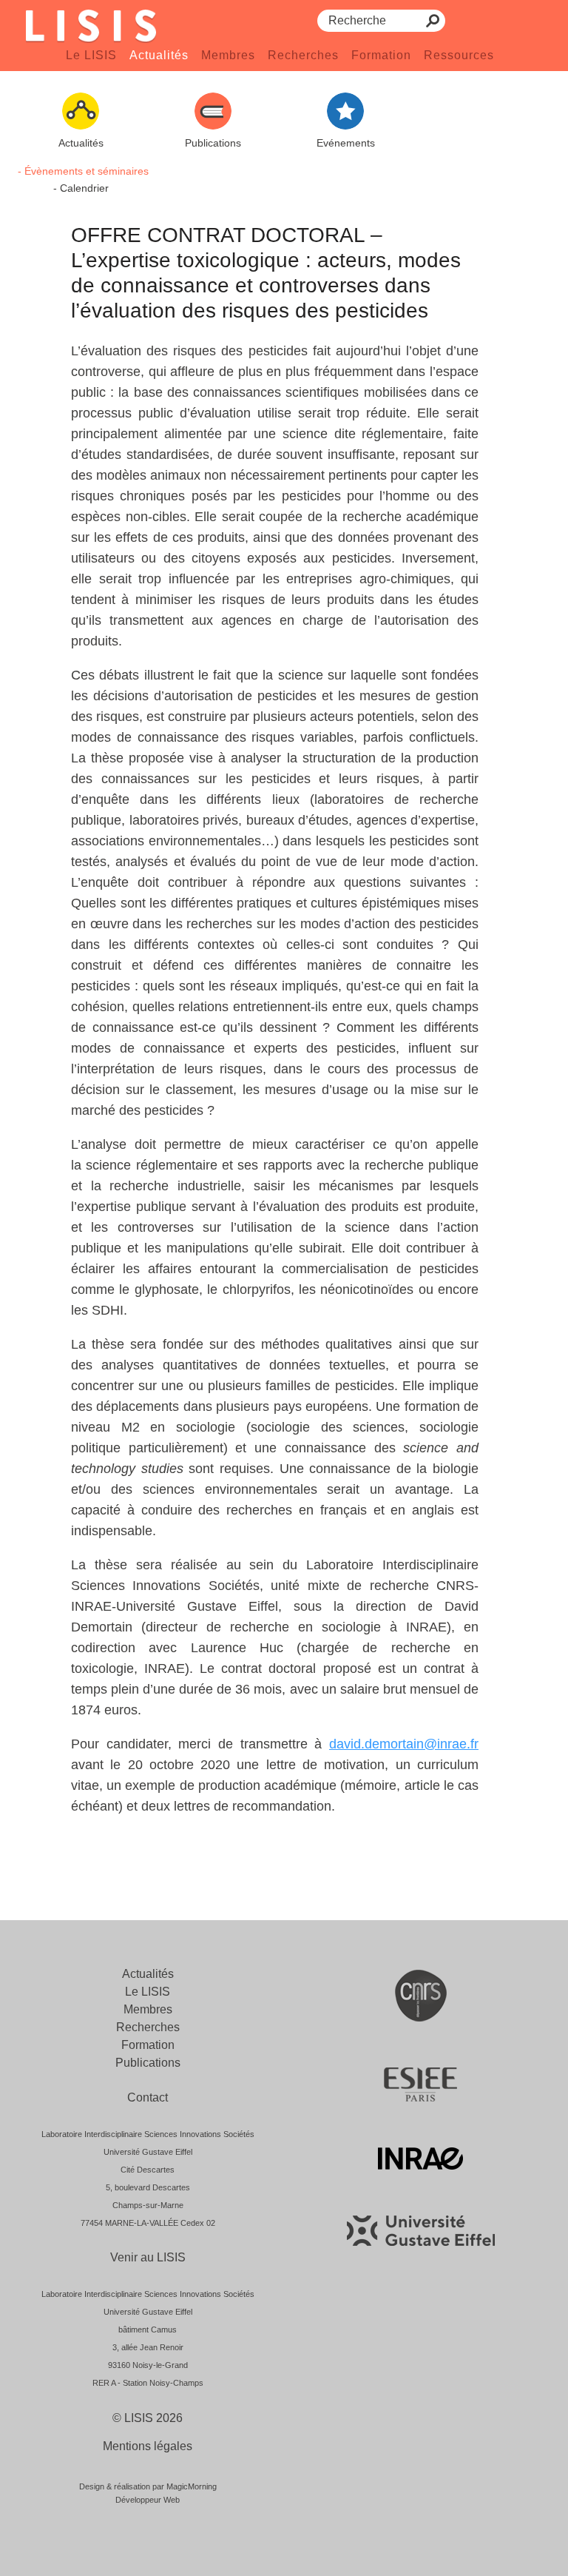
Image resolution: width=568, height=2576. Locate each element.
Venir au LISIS (148, 2257)
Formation (381, 55)
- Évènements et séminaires (83, 171)
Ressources (459, 55)
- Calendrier (81, 188)
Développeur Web (148, 2500)
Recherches (303, 55)
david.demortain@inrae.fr (404, 1744)
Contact (148, 2097)
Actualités (159, 55)
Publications (148, 2063)
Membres (228, 55)
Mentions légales (148, 2446)
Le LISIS (91, 55)
